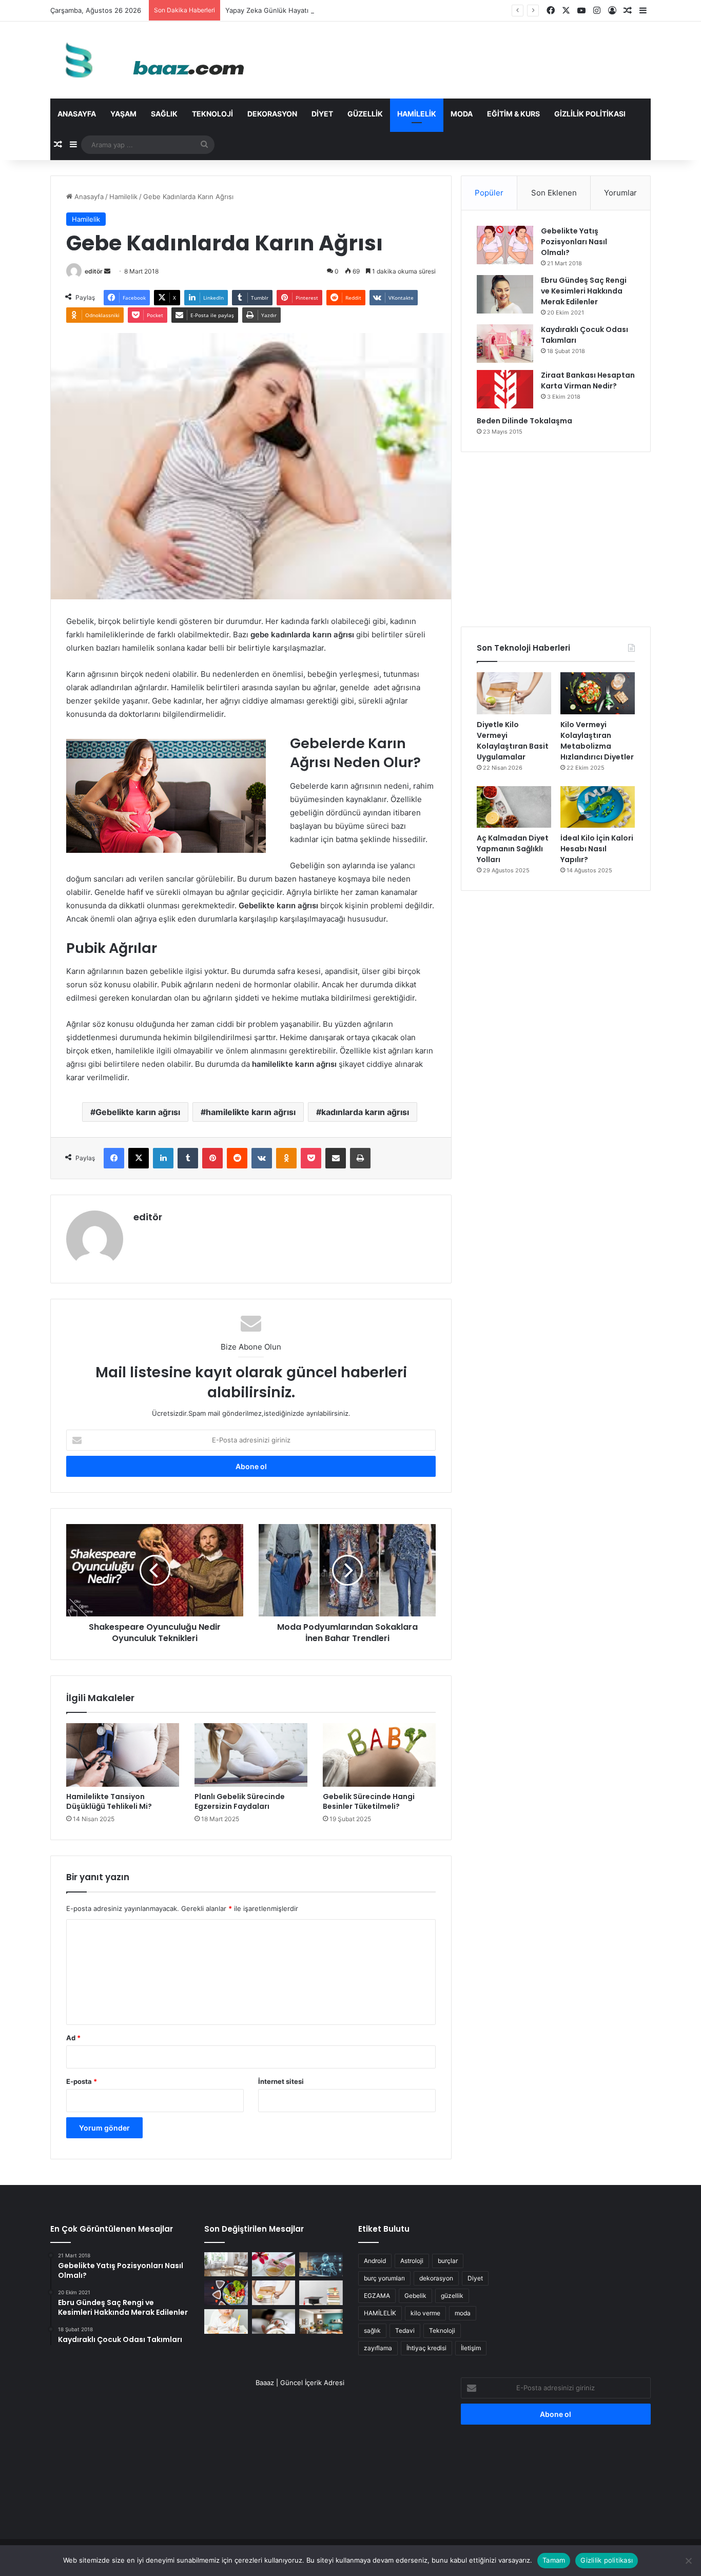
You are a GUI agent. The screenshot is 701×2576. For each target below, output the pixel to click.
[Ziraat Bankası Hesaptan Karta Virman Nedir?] (505, 389)
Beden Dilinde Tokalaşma (524, 421)
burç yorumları (384, 2278)
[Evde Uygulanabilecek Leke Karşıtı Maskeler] (274, 2265)
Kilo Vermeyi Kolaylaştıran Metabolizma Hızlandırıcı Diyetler (597, 741)
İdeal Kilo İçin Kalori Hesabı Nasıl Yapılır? (597, 849)
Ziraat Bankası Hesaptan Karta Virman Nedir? (588, 380)
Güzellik (365, 114)
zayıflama (378, 2348)
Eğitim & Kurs (513, 114)
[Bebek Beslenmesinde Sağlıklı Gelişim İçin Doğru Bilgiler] (226, 2321)
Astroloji (412, 2261)
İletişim (471, 2348)
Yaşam (123, 114)
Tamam (554, 2560)
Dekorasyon (272, 114)
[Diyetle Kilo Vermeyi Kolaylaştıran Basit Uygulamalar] (514, 693)
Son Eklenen (554, 193)
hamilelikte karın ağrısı (251, 1112)
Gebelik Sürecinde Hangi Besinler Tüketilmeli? (369, 1801)
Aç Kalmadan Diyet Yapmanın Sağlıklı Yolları (513, 849)
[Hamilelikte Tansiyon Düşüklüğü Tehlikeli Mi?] (123, 1755)
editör (94, 271)
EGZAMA (377, 2296)
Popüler (489, 193)
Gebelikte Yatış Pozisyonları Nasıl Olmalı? (574, 242)
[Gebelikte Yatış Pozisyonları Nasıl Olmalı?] (505, 245)
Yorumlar (620, 193)
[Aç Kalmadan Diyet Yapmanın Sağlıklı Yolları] (514, 807)
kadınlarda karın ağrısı (365, 1112)
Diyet (322, 114)
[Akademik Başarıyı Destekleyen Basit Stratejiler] (321, 2293)
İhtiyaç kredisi (426, 2348)
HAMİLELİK (380, 2313)
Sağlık (164, 114)
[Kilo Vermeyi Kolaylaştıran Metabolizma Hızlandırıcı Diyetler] (598, 693)
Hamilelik (417, 114)
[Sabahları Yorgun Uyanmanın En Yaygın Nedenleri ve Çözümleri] (274, 2321)
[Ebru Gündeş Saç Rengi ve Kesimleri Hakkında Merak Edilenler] (505, 294)
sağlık (372, 2330)
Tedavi (405, 2330)
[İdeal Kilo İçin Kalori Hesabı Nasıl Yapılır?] (598, 807)
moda (463, 2313)
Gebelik (415, 2296)
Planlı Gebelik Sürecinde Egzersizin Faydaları (240, 1801)
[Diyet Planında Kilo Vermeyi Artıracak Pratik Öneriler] (226, 2293)
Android (375, 2261)
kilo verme (425, 2313)
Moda (462, 114)
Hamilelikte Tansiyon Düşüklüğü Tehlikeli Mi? (109, 1801)
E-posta (82, 2081)
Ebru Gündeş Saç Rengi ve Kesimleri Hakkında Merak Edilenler (584, 291)
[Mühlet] (150, 60)
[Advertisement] (556, 539)
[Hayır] (688, 2561)
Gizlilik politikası (590, 114)
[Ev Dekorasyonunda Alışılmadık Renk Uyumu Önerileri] (321, 2321)
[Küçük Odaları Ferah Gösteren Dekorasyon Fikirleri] (226, 2265)
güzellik (452, 2296)
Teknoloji (212, 114)
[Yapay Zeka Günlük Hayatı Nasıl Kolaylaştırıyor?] (321, 2265)
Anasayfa (77, 114)
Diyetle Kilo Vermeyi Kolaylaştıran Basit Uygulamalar (513, 741)
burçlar (448, 2261)
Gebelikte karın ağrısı (138, 1112)
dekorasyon (436, 2278)
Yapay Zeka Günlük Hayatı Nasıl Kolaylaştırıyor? (300, 10)
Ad (73, 2038)
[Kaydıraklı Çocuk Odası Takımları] (505, 344)
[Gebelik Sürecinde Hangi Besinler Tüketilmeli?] (379, 1755)
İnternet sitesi (281, 2081)
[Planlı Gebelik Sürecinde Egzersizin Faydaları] (251, 1755)
